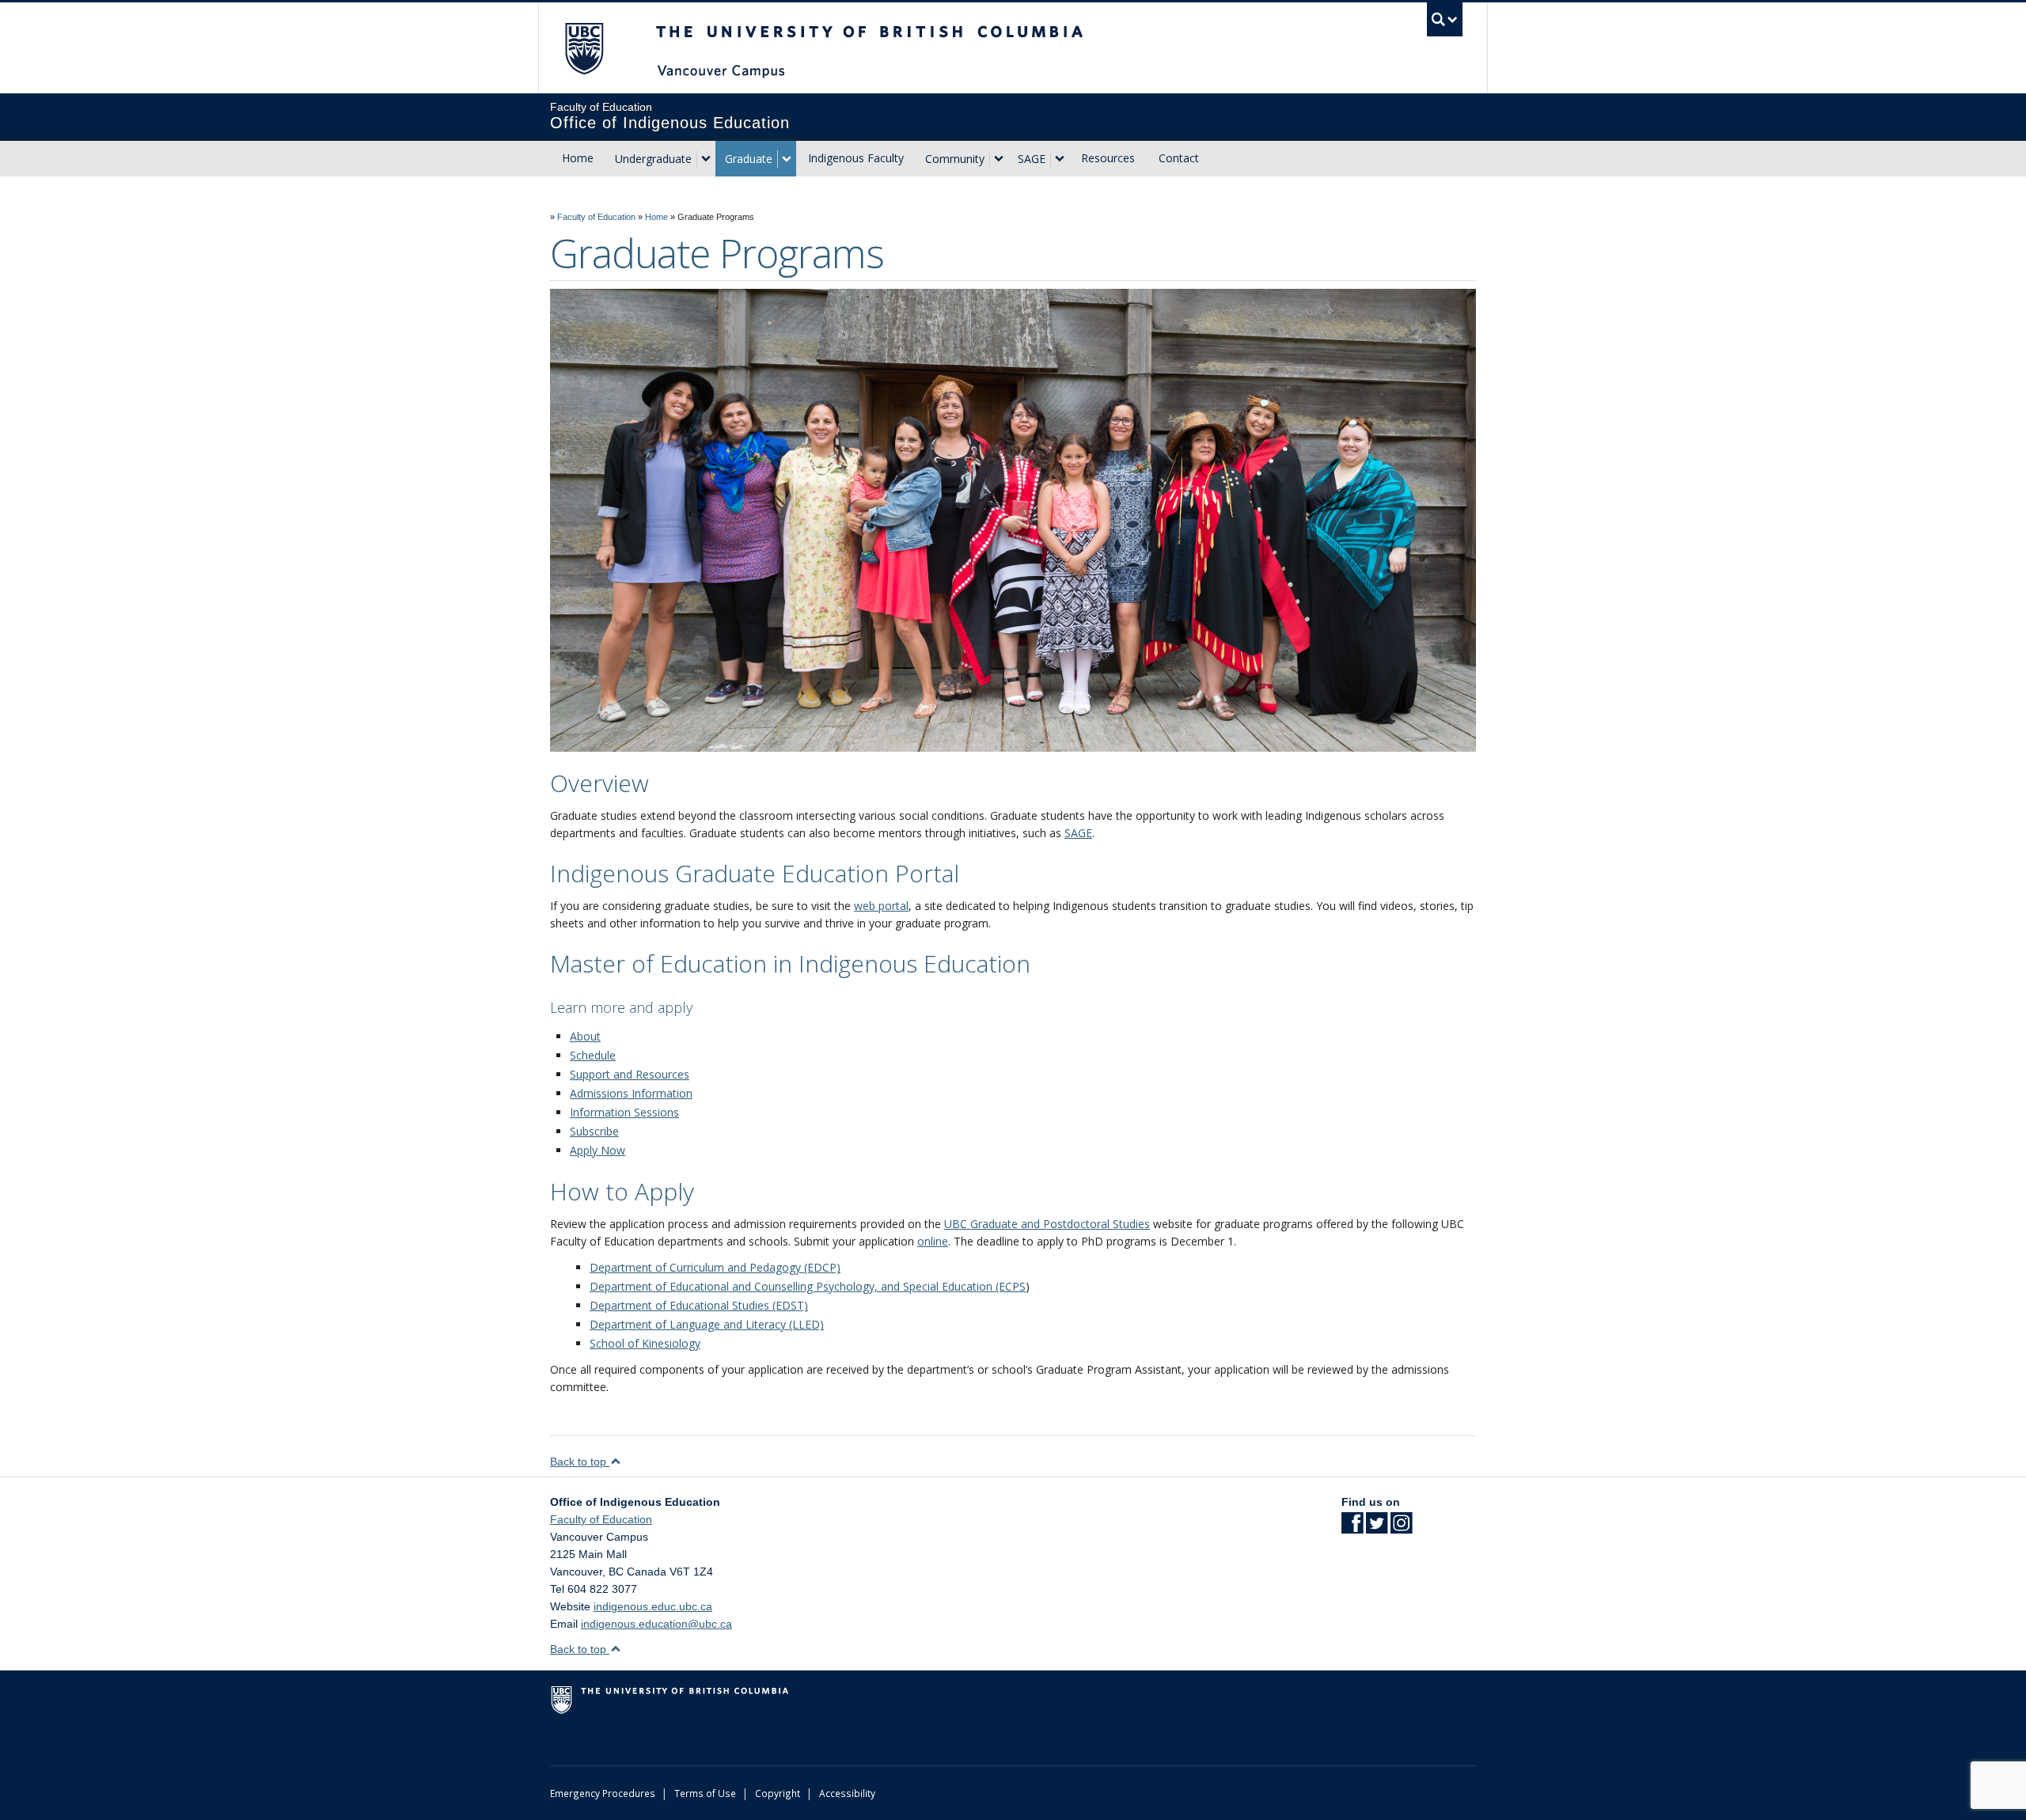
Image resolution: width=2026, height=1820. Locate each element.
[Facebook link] (1352, 1528)
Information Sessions (624, 1112)
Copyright (778, 1793)
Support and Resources (630, 1074)
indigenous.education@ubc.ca (656, 1624)
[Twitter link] (1377, 1528)
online (933, 1241)
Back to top (580, 1462)
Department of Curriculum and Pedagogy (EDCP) (715, 1267)
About (585, 1036)
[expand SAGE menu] (1060, 159)
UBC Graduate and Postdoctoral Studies (1047, 1224)
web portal (881, 906)
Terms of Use (705, 1793)
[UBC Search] (1445, 19)
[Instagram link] (1401, 1528)
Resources (1108, 158)
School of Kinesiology (645, 1343)
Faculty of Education (596, 217)
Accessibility (847, 1793)
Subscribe (594, 1131)
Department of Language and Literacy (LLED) (707, 1324)
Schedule (593, 1055)
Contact (1179, 158)
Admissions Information (631, 1093)
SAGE (1032, 159)
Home (578, 158)
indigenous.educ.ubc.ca (653, 1606)
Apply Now (598, 1150)
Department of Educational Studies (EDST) (699, 1305)
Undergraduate (653, 159)
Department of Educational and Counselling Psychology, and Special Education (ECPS (808, 1286)
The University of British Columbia (584, 48)
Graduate (749, 159)
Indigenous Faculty (856, 158)
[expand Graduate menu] (787, 159)
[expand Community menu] (999, 159)
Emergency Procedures (603, 1793)
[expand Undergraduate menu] (706, 159)
